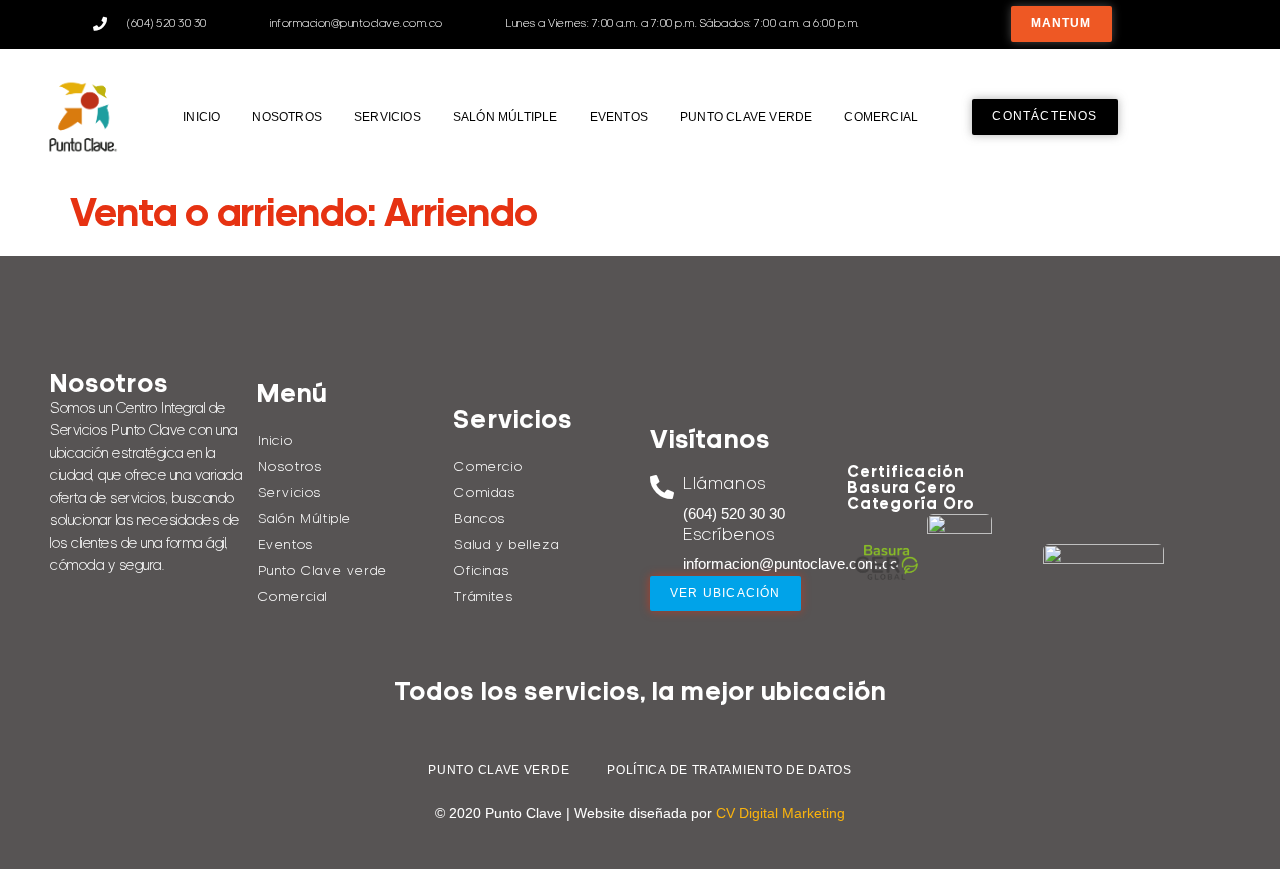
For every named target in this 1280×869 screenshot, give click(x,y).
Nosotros (287, 117)
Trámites (483, 597)
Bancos (480, 519)
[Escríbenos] (662, 538)
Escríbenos (729, 535)
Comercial (881, 117)
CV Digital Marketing (780, 813)
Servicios (387, 117)
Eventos (619, 117)
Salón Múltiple (505, 117)
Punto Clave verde (746, 117)
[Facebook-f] (1168, 23)
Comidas (484, 493)
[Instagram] (1212, 23)
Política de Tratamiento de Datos (729, 770)
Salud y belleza (506, 545)
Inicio (201, 117)
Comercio (488, 467)
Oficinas (481, 571)
